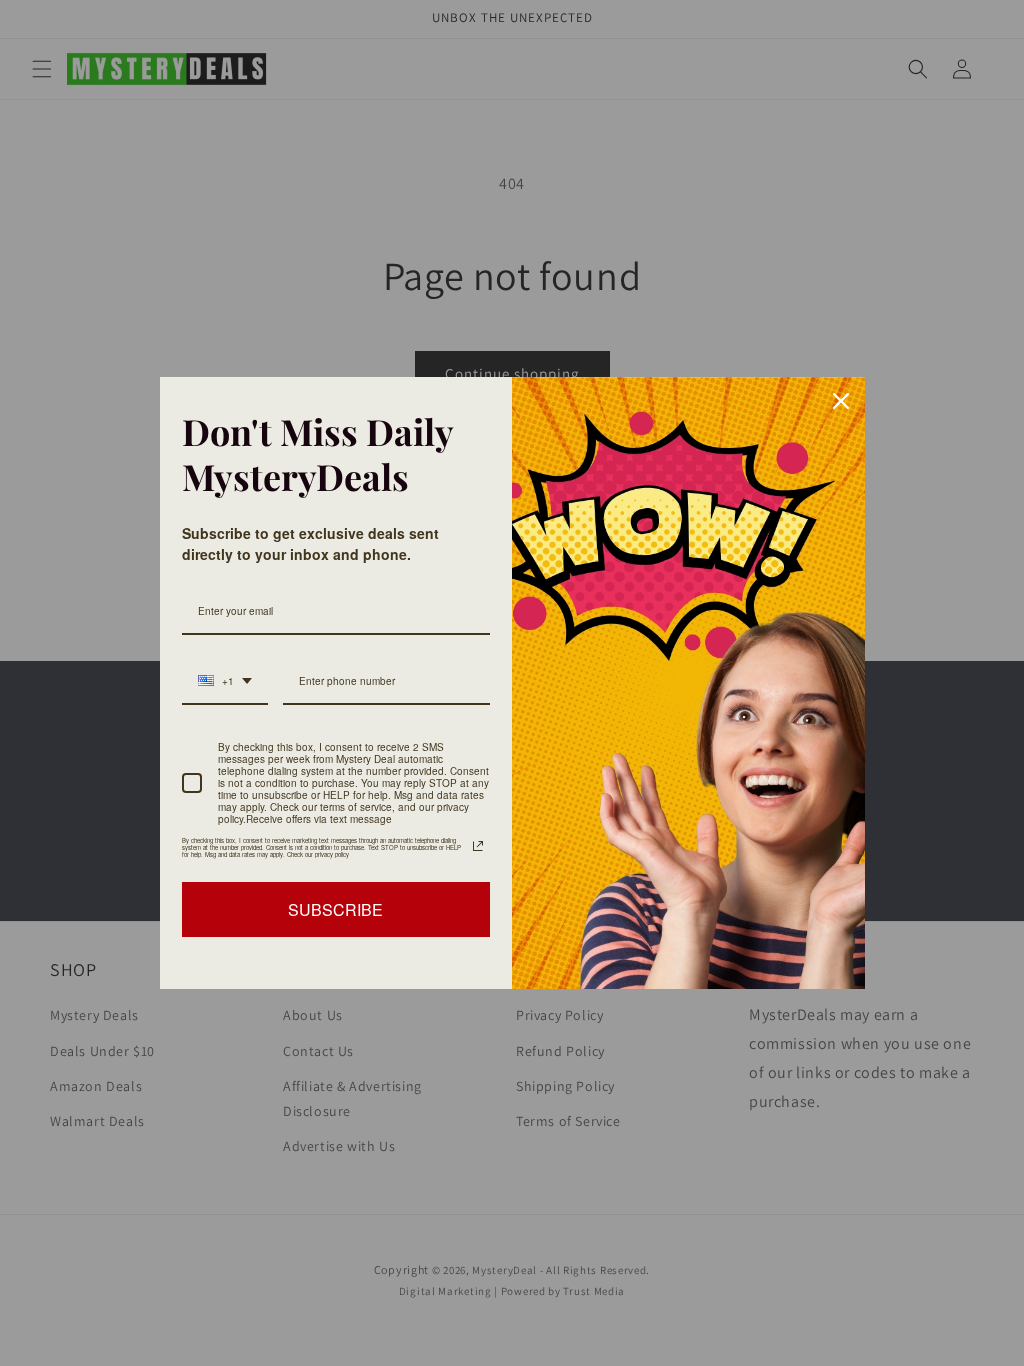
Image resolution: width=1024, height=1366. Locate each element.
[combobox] (225, 682)
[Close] (841, 401)
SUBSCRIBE (335, 909)
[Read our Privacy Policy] (478, 846)
